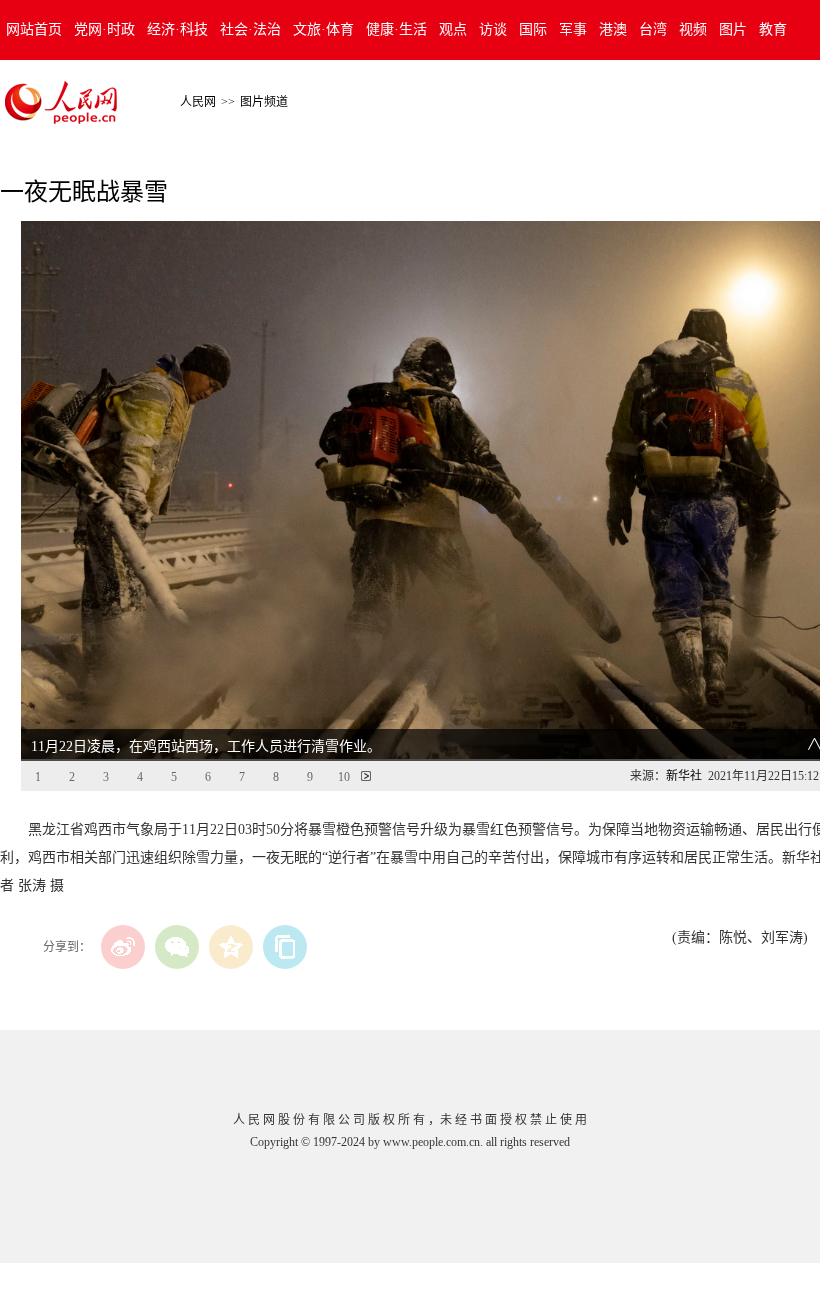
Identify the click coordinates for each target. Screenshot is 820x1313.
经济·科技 (177, 29)
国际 (533, 29)
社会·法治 (250, 29)
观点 (453, 29)
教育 (773, 29)
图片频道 (264, 102)
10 (344, 777)
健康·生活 (396, 29)
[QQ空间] (231, 947)
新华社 (684, 776)
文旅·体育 (323, 29)
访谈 (493, 29)
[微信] (177, 947)
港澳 (613, 29)
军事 (573, 29)
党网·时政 (104, 29)
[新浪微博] (123, 947)
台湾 (653, 29)
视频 (693, 29)
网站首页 (34, 29)
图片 (733, 29)
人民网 (198, 102)
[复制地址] (285, 947)
